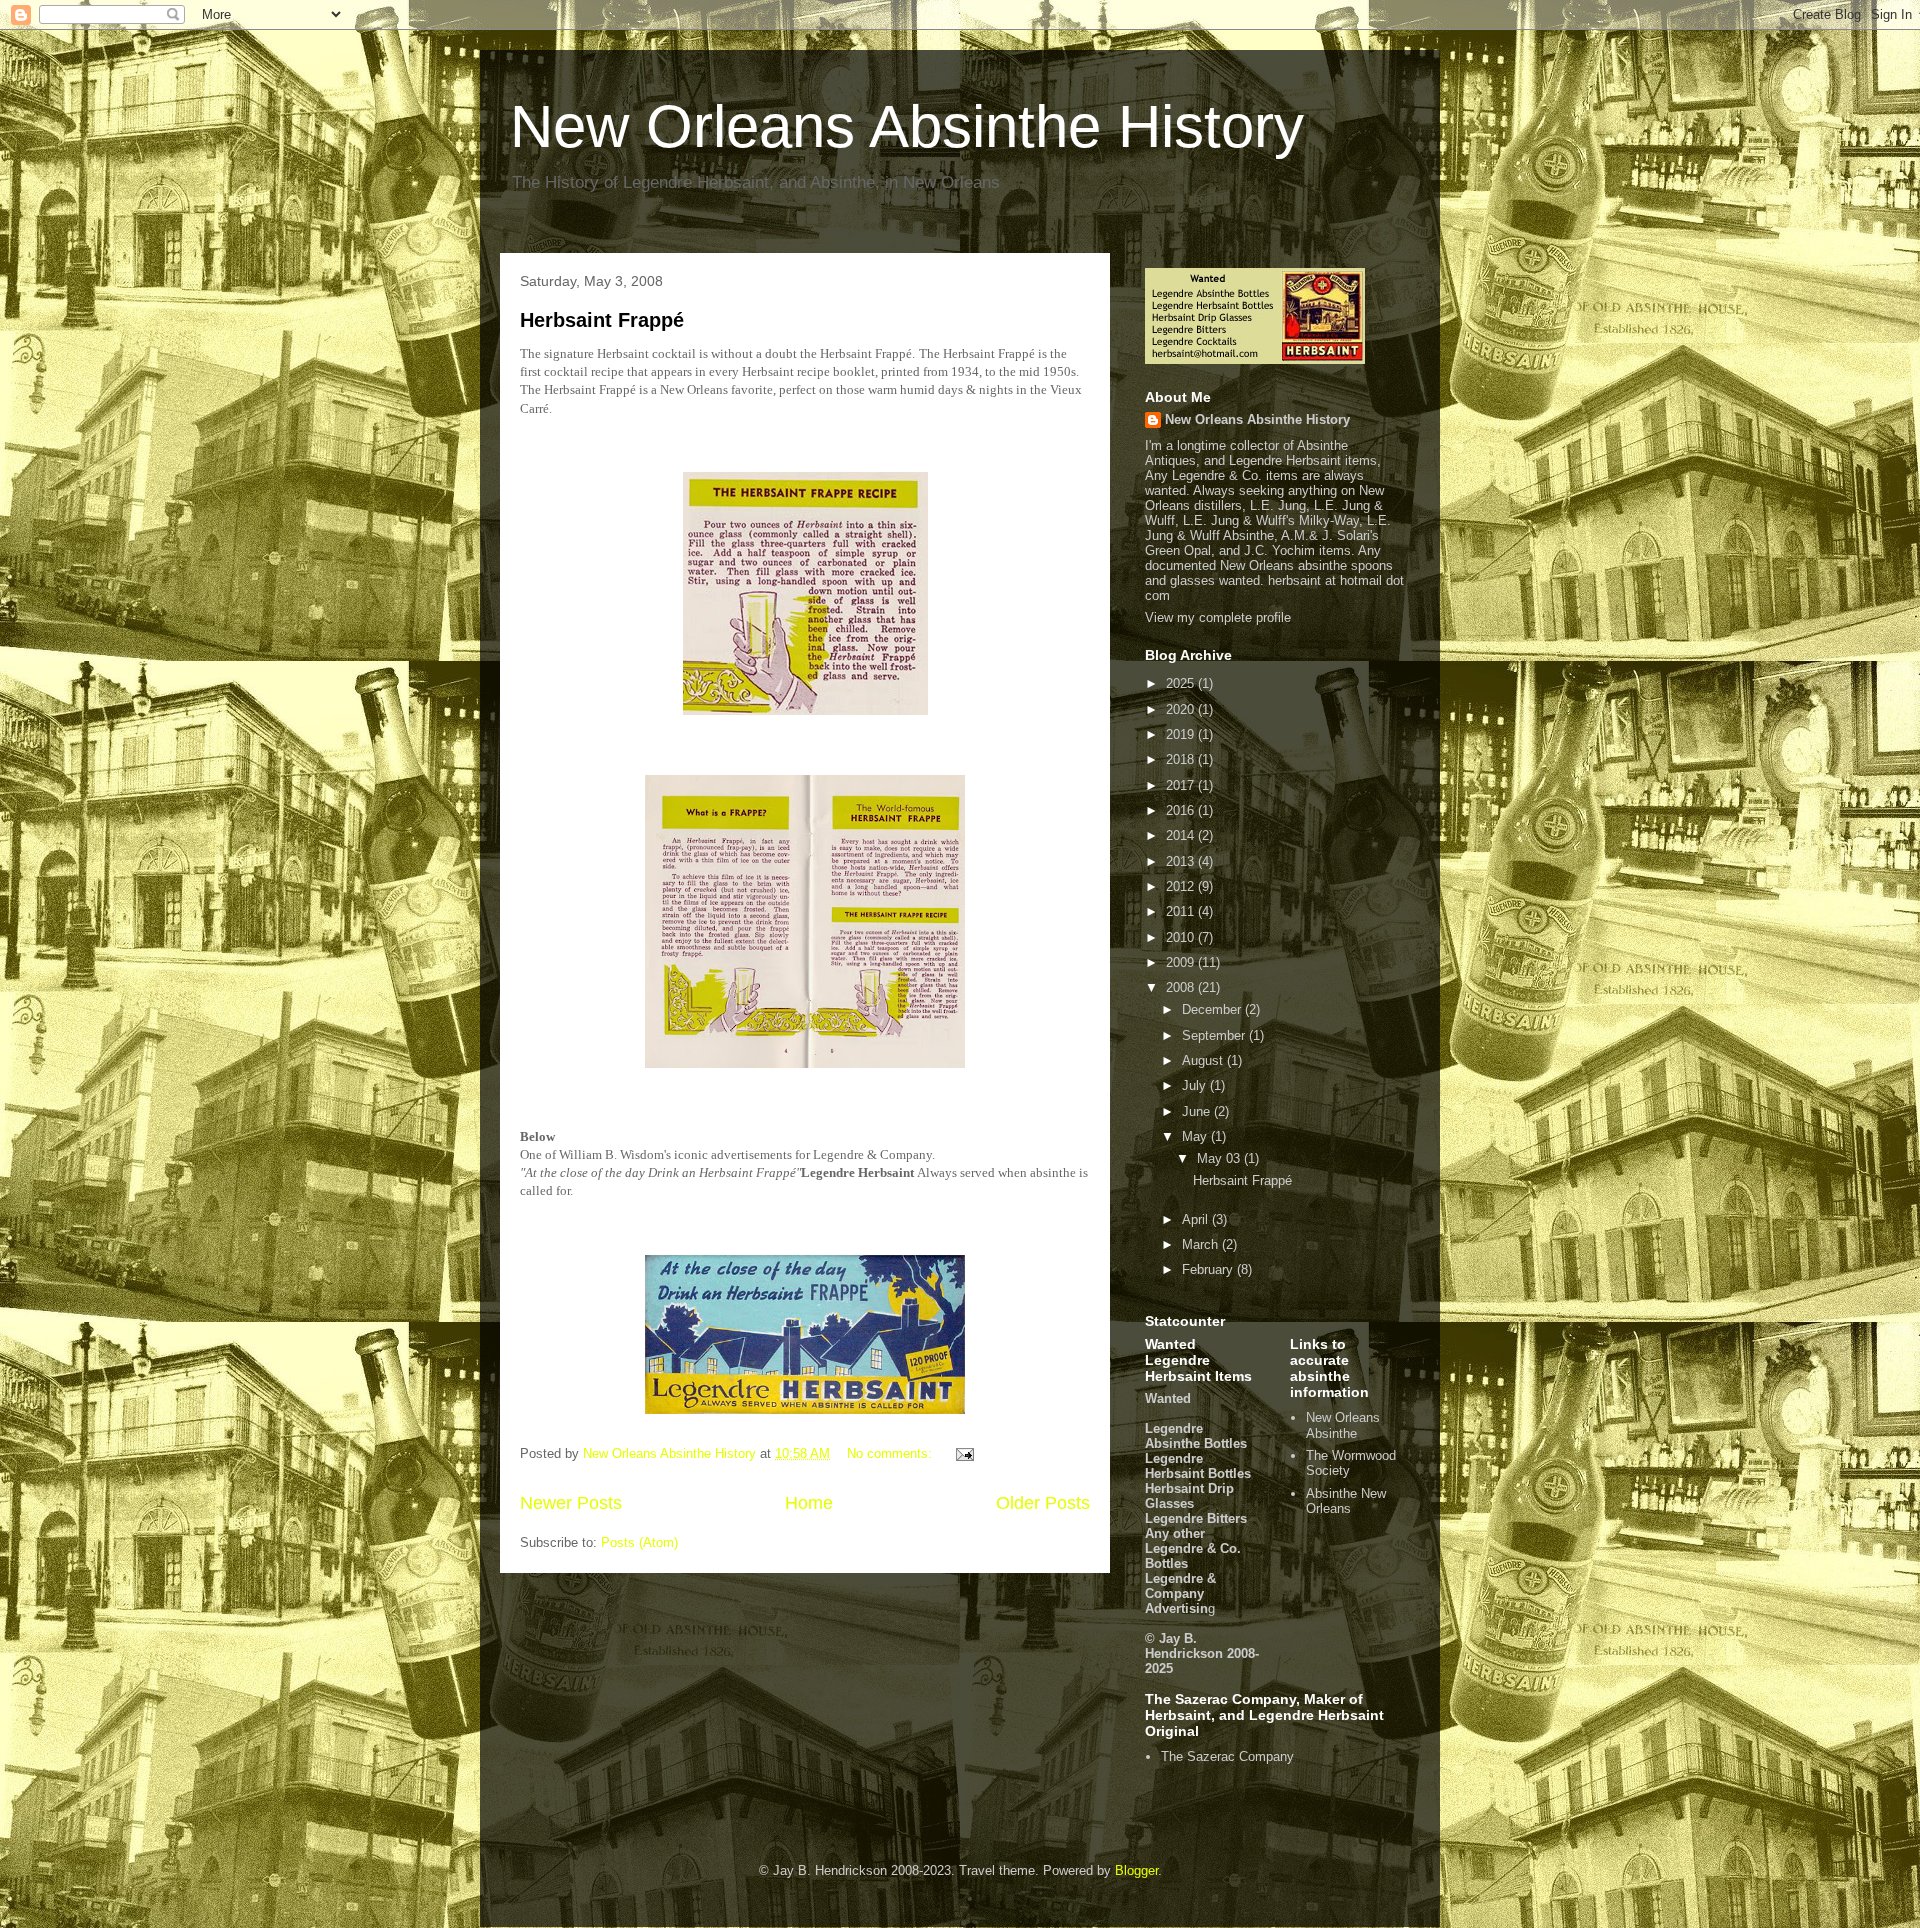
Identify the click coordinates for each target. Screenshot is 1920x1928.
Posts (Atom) (639, 1542)
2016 (1182, 810)
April (1197, 1219)
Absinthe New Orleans (1346, 1501)
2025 (1182, 683)
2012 (1182, 886)
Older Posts (1043, 1503)
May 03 (1220, 1158)
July (1196, 1085)
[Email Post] (963, 1453)
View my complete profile (1218, 617)
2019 (1182, 734)
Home (809, 1503)
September (1215, 1035)
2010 (1182, 937)
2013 (1182, 861)
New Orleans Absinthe (1343, 1425)
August (1204, 1060)
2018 (1182, 759)
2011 (1182, 911)
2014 (1182, 835)
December (1213, 1009)
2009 (1182, 962)
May (1196, 1136)
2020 (1182, 709)
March (1202, 1244)
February (1209, 1269)
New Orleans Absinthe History (907, 126)
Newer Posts (571, 1503)
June (1198, 1111)
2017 (1182, 785)
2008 (1182, 987)
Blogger (1136, 1870)
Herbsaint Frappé (602, 320)
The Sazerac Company (1227, 1756)
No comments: (891, 1453)
